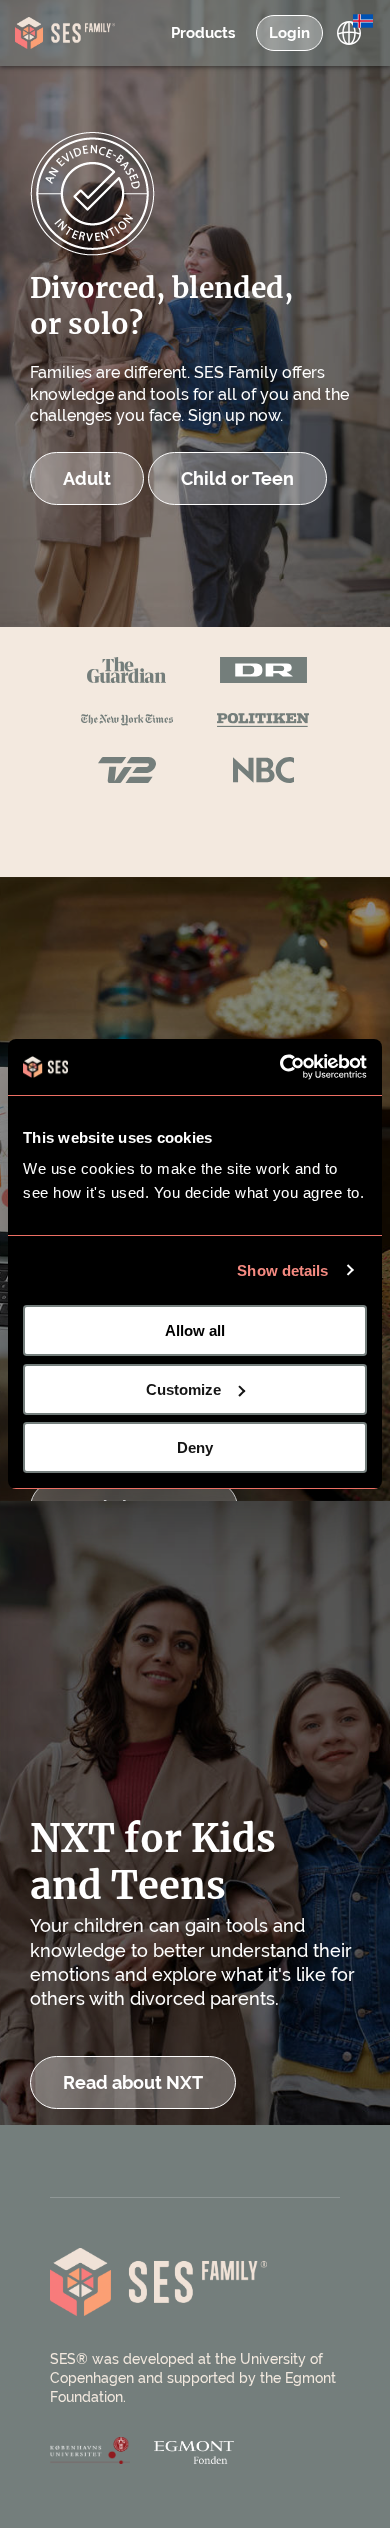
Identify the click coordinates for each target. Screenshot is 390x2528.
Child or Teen (237, 478)
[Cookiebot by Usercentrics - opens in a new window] (280, 1067)
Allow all (195, 1330)
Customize (183, 1389)
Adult (87, 478)
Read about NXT (133, 2082)
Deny (195, 1447)
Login (289, 33)
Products (203, 33)
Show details (282, 1270)
